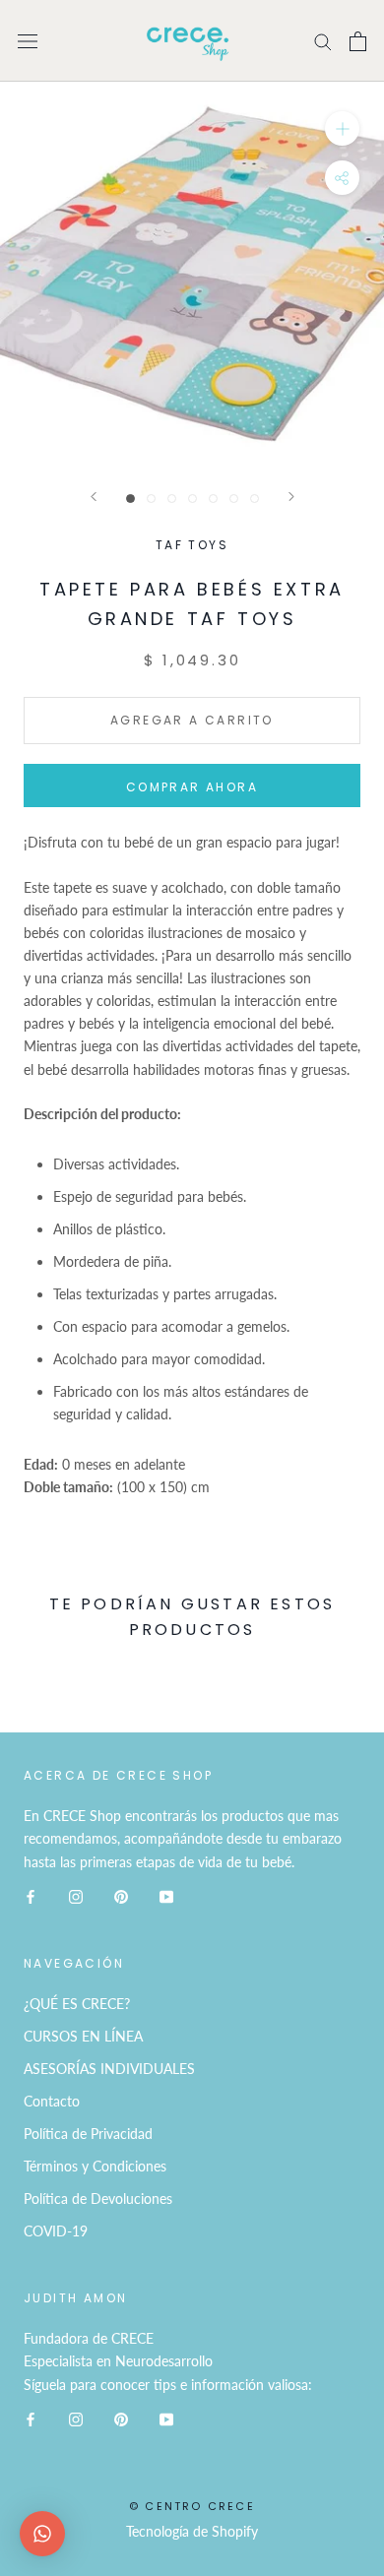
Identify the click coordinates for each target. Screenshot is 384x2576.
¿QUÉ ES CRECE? (77, 2004)
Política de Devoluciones (98, 2199)
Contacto (52, 2101)
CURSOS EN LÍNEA (83, 2036)
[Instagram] (76, 1895)
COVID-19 (56, 2231)
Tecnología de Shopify (192, 2531)
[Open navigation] (28, 41)
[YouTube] (166, 1895)
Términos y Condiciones (95, 2166)
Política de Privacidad (88, 2134)
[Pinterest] (121, 1895)
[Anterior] (94, 497)
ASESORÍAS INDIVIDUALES (109, 2069)
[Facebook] (31, 1895)
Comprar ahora (192, 787)
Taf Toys (192, 545)
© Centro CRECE (192, 2506)
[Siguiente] (291, 497)
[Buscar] (323, 41)
